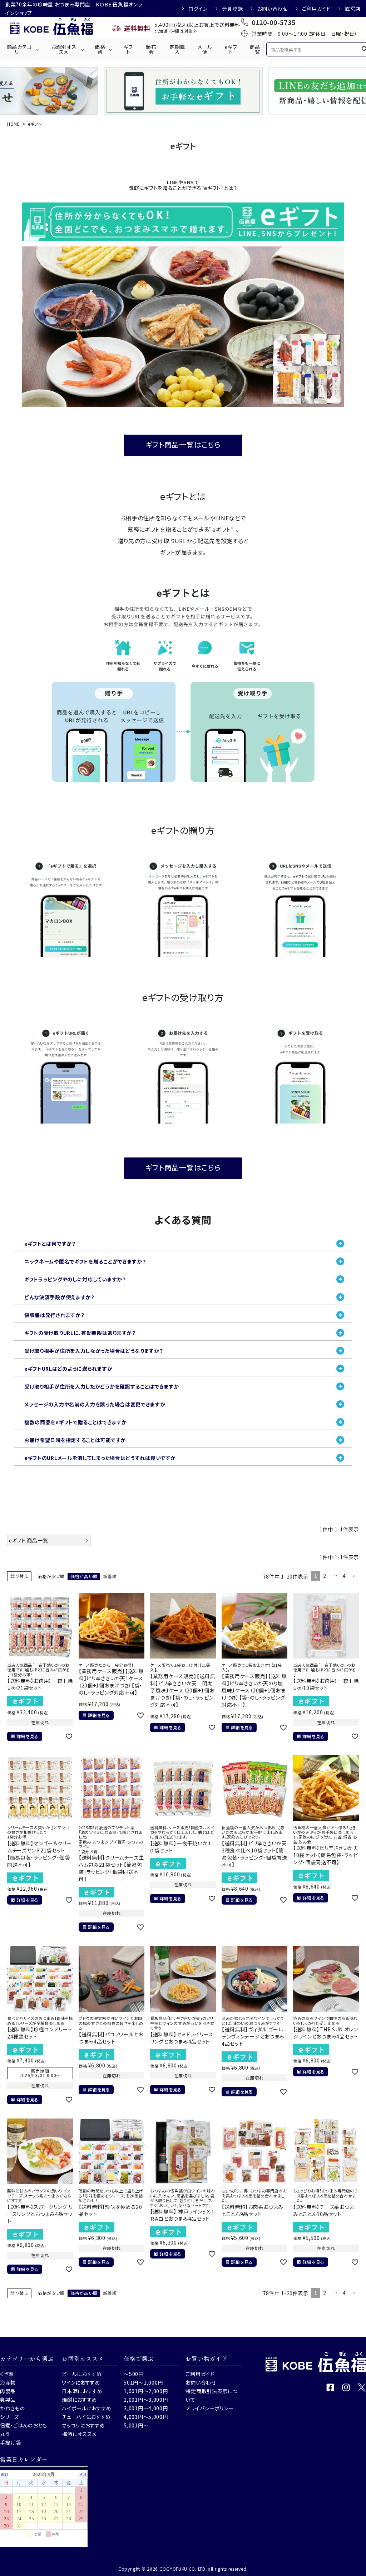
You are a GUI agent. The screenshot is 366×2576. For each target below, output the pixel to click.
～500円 (134, 2374)
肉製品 (8, 2391)
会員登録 (233, 9)
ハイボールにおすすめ (87, 2408)
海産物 (8, 2382)
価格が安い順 (51, 1576)
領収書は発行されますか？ (54, 1315)
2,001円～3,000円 (146, 2400)
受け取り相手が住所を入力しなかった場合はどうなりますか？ (94, 1351)
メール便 (205, 49)
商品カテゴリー (19, 49)
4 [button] (344, 1576)
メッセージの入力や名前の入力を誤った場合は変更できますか (95, 1404)
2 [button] (325, 1576)
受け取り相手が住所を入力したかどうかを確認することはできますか (102, 1386)
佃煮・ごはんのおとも (24, 2425)
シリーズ (9, 2417)
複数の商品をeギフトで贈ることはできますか (76, 1422)
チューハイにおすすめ (86, 2417)
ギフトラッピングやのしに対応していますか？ (75, 1279)
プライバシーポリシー (210, 2408)
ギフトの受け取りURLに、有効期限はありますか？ (80, 1333)
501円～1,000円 (143, 2382)
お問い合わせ (272, 9)
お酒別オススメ (64, 49)
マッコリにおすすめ (83, 2425)
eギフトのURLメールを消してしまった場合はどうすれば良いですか (100, 1458)
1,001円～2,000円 (146, 2391)
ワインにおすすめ (81, 2382)
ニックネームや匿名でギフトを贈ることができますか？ (85, 1261)
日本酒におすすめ (82, 2391)
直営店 (353, 9)
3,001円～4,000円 (146, 2408)
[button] (354, 1576)
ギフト (128, 49)
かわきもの (13, 2408)
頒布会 (151, 49)
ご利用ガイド (316, 9)
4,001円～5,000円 (146, 2417)
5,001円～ (136, 2425)
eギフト (231, 49)
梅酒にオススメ (79, 2434)
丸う (5, 2434)
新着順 (110, 1576)
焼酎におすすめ (80, 2400)
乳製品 (8, 2400)
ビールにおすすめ (82, 2374)
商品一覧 (257, 49)
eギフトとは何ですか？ (50, 1244)
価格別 (100, 49)
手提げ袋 (11, 2442)
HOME (14, 124)
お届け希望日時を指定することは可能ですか (75, 1440)
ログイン (198, 9)
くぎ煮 (7, 2374)
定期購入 (177, 49)
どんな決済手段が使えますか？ (60, 1297)
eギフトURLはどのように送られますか (68, 1369)
